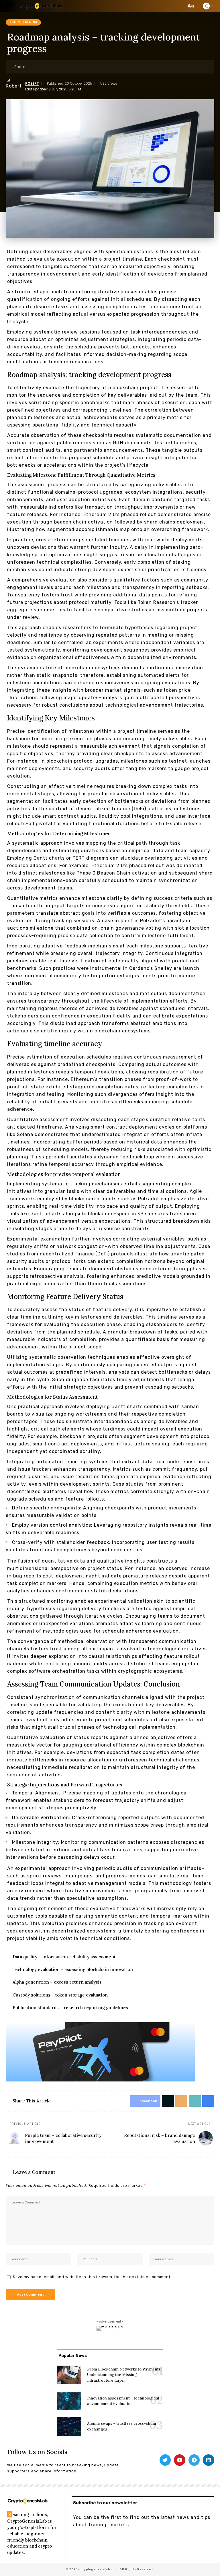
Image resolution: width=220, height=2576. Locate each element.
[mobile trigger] (11, 6)
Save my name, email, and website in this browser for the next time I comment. (92, 2277)
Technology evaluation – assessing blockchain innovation (73, 1969)
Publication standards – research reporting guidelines (70, 2008)
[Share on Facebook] (32, 67)
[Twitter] (165, 2460)
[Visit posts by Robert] (14, 86)
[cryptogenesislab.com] (40, 6)
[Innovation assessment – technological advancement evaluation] (69, 2401)
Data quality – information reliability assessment (64, 1957)
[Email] (49, 67)
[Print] (67, 67)
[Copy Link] (58, 67)
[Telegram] (194, 2460)
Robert (32, 84)
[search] (181, 6)
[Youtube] (180, 2460)
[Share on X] (40, 67)
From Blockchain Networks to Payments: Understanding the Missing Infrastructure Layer (124, 2375)
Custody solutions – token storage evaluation (60, 1995)
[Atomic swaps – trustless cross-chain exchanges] (69, 2426)
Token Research (23, 22)
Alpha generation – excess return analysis (57, 1982)
